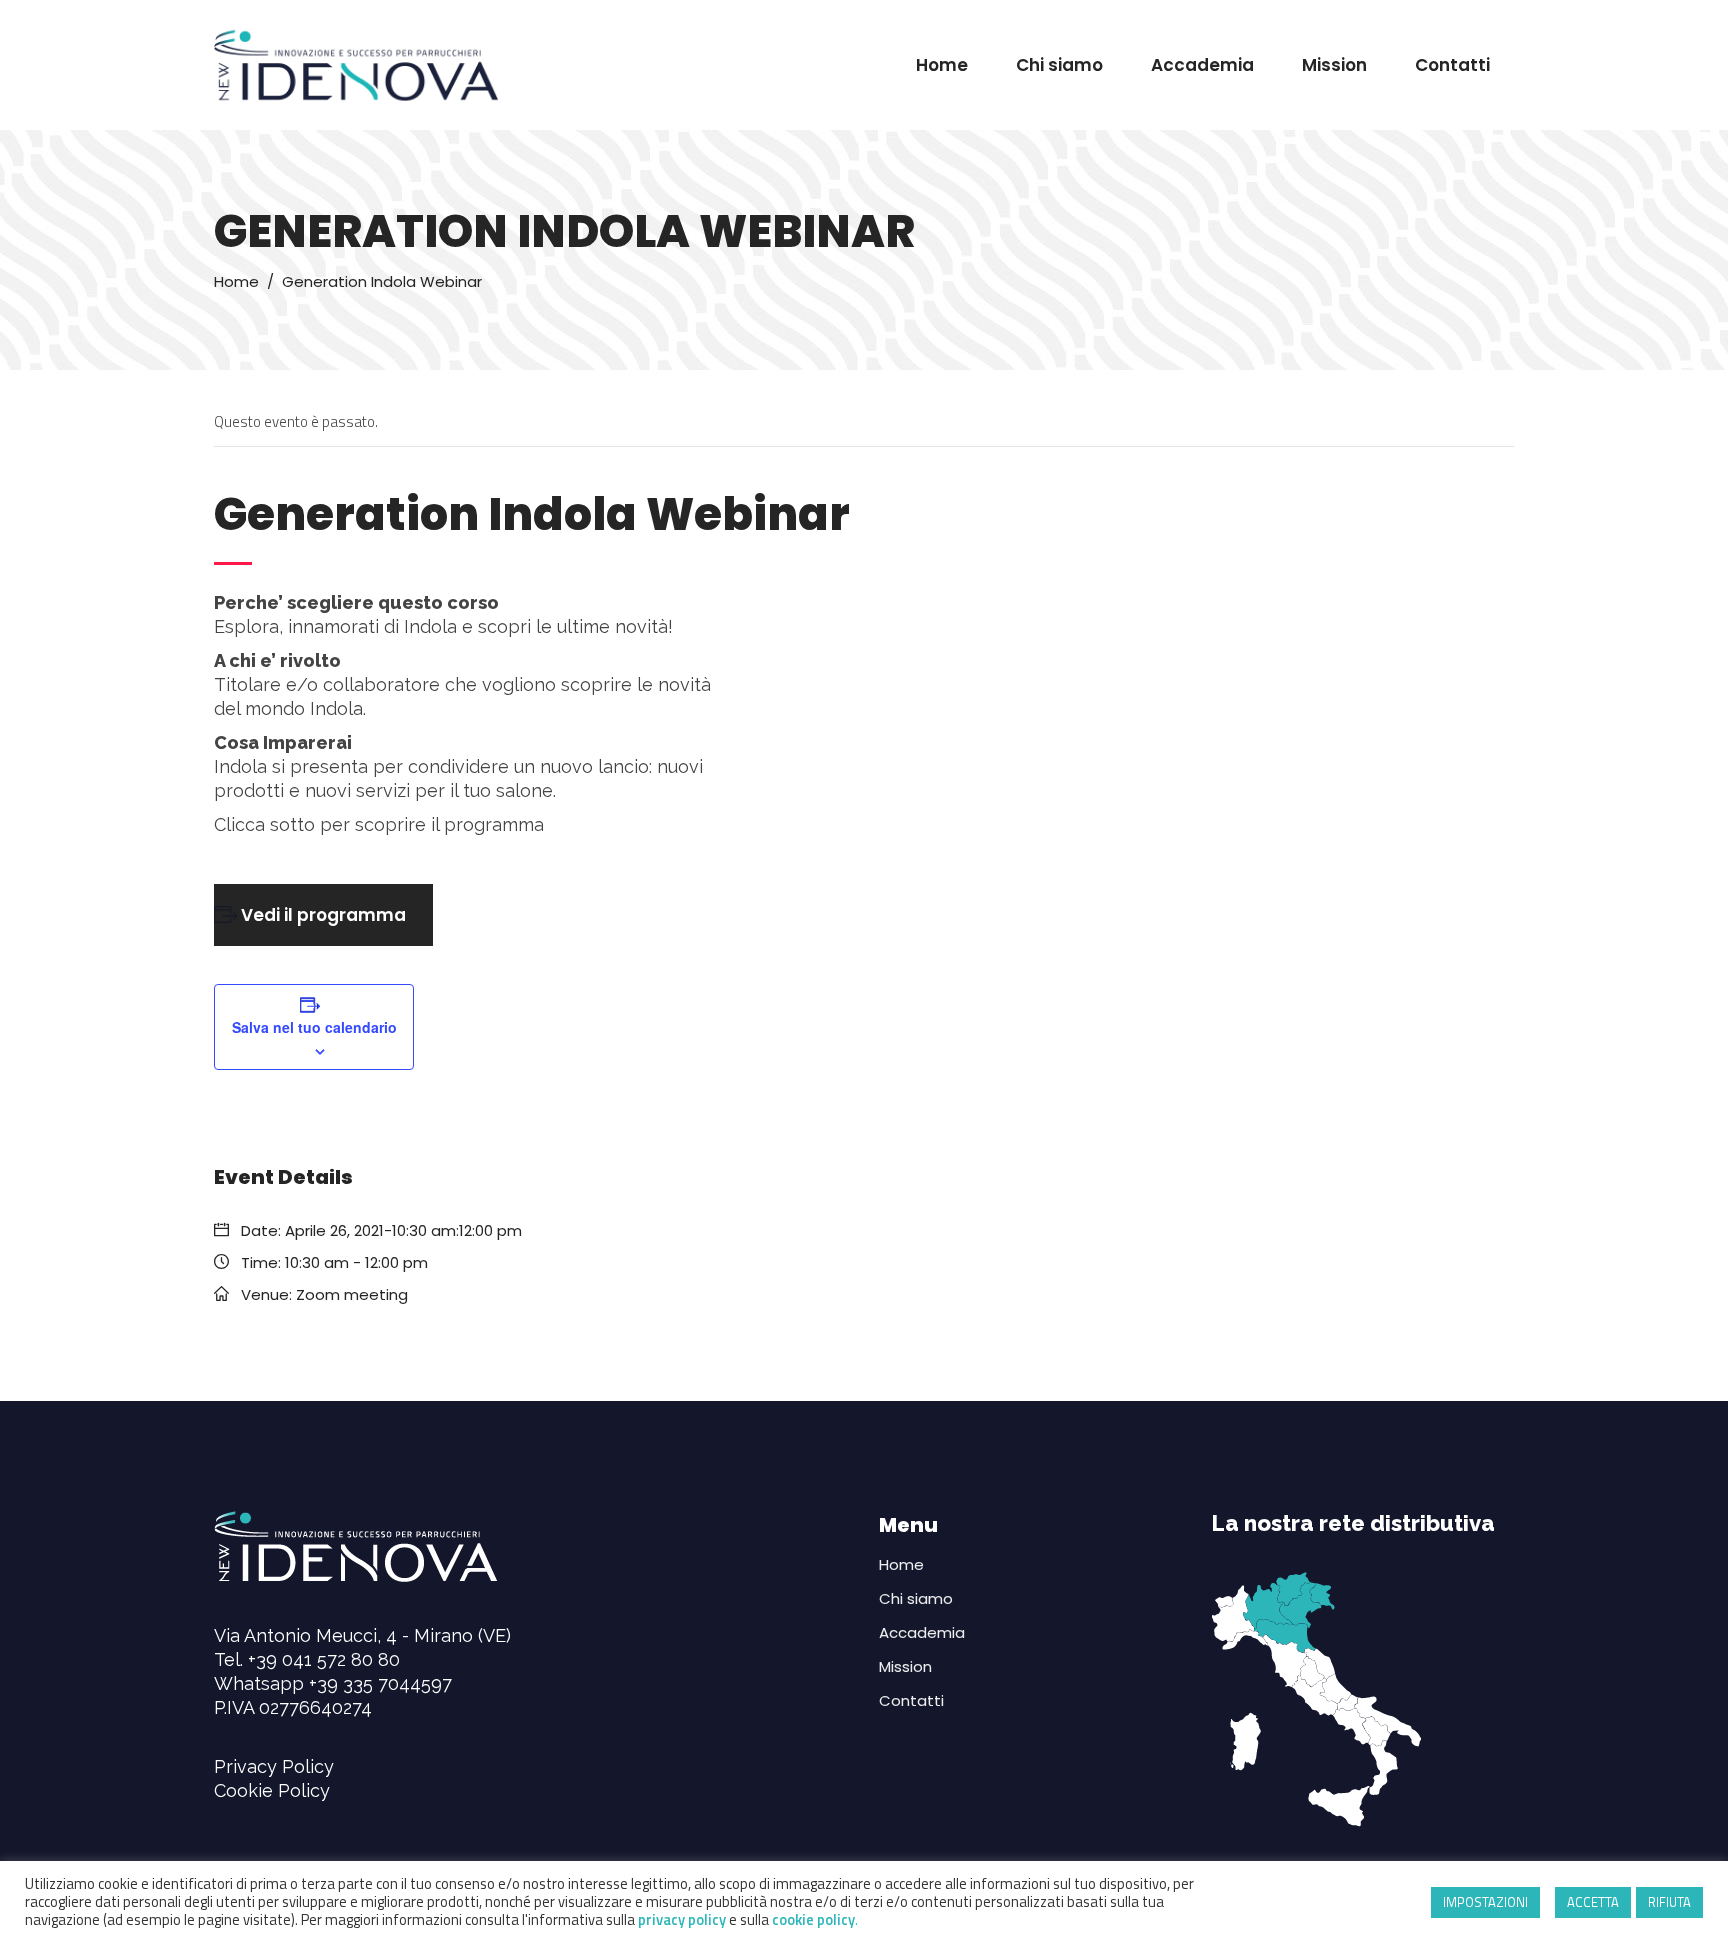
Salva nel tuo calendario (314, 1027)
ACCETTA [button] (1593, 1902)
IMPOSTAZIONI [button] (1485, 1902)
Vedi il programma (323, 915)
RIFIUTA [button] (1669, 1902)
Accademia (922, 1632)
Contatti (911, 1700)
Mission (905, 1666)
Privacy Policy (274, 1766)
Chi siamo (916, 1598)
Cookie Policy (272, 1790)
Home (236, 281)
